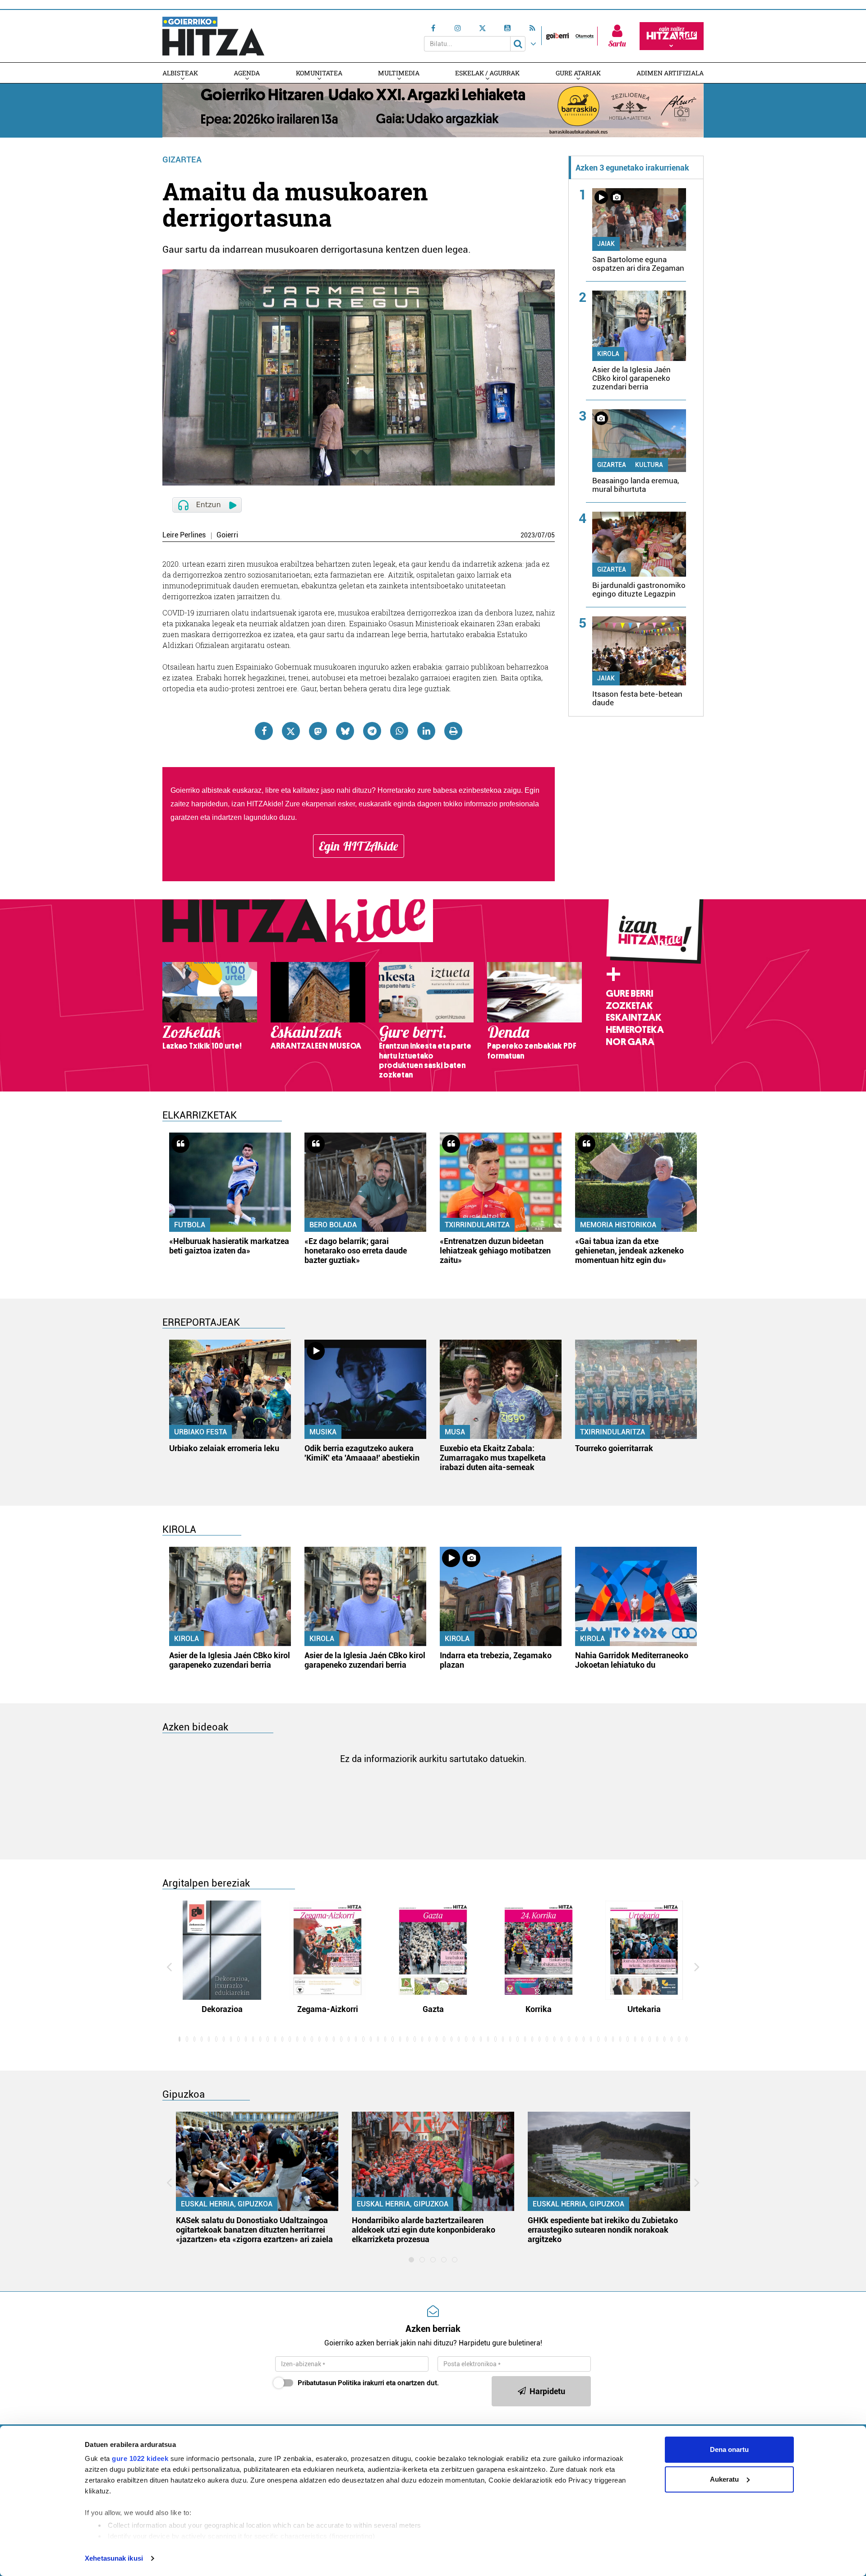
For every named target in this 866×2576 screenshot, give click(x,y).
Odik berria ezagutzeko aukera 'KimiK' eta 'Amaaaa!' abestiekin (362, 1453)
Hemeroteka (635, 1030)
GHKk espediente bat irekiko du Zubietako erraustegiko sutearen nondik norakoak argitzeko (603, 2230)
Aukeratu (724, 2479)
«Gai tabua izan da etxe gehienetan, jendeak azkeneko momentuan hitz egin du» (629, 1251)
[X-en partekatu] (291, 731)
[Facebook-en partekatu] (264, 731)
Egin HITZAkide (359, 846)
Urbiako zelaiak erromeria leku (224, 1448)
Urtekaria (644, 2009)
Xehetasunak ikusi (114, 2558)
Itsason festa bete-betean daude (637, 698)
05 (551, 535)
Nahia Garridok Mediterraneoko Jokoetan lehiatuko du (632, 1660)
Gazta (433, 2009)
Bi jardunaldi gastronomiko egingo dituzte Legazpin (639, 590)
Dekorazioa (222, 2009)
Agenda (247, 73)
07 (541, 535)
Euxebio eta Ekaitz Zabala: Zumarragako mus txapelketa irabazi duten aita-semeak (493, 1458)
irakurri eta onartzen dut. (368, 2383)
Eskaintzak (633, 1017)
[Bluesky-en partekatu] (345, 731)
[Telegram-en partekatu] (372, 731)
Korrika (539, 2009)
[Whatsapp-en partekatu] (399, 731)
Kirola (608, 354)
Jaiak (606, 244)
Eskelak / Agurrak (487, 73)
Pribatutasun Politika (329, 2383)
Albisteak (180, 73)
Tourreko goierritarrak (614, 1448)
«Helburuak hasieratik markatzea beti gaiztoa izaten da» (229, 1246)
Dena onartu (729, 2449)
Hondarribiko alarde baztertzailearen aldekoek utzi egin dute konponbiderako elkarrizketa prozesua (424, 2230)
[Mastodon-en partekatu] (318, 731)
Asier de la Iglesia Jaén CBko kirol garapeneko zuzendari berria (631, 378)
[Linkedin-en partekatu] (426, 731)
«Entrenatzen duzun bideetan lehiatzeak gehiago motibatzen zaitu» (495, 1251)
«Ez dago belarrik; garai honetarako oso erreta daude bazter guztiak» (356, 1251)
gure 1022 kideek (140, 2458)
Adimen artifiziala (670, 73)
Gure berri (629, 994)
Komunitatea (319, 73)
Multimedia (399, 73)
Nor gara (630, 1042)
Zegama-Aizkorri (328, 2009)
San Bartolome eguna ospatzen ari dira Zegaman (638, 264)
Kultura (649, 465)
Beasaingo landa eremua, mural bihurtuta (636, 485)
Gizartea (182, 160)
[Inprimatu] (453, 731)
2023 (528, 535)
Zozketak (629, 1006)
